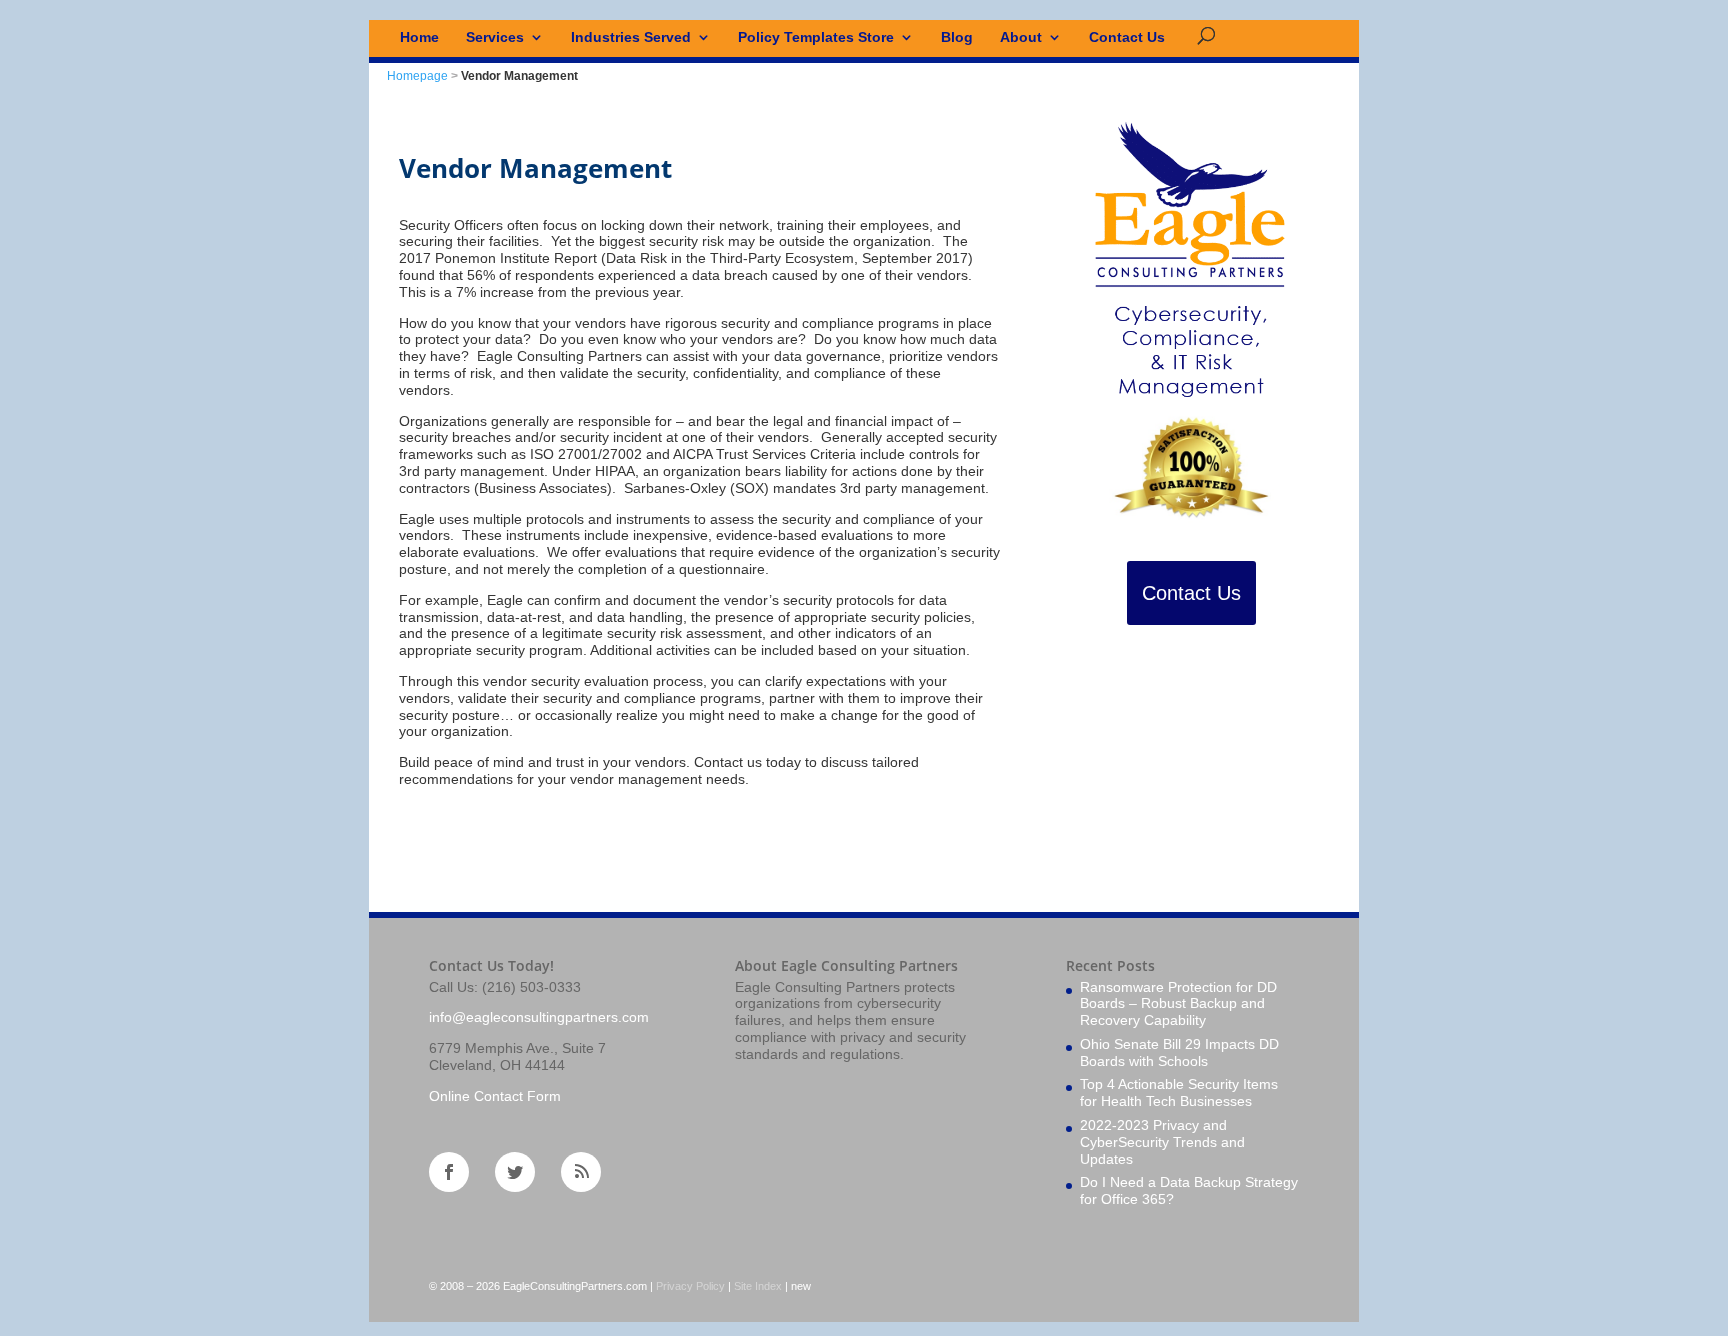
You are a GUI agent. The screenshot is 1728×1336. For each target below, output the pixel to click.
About (1021, 37)
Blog (957, 37)
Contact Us (1127, 37)
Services (495, 37)
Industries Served (631, 37)
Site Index (758, 1286)
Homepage (417, 76)
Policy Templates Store (816, 37)
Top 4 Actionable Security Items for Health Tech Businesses (1179, 1092)
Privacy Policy (690, 1286)
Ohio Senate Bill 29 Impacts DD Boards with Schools (1179, 1052)
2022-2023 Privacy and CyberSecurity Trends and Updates (1162, 1142)
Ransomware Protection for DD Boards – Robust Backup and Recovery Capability (1178, 1004)
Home (419, 37)
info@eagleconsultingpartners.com (539, 1017)
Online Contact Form (495, 1096)
